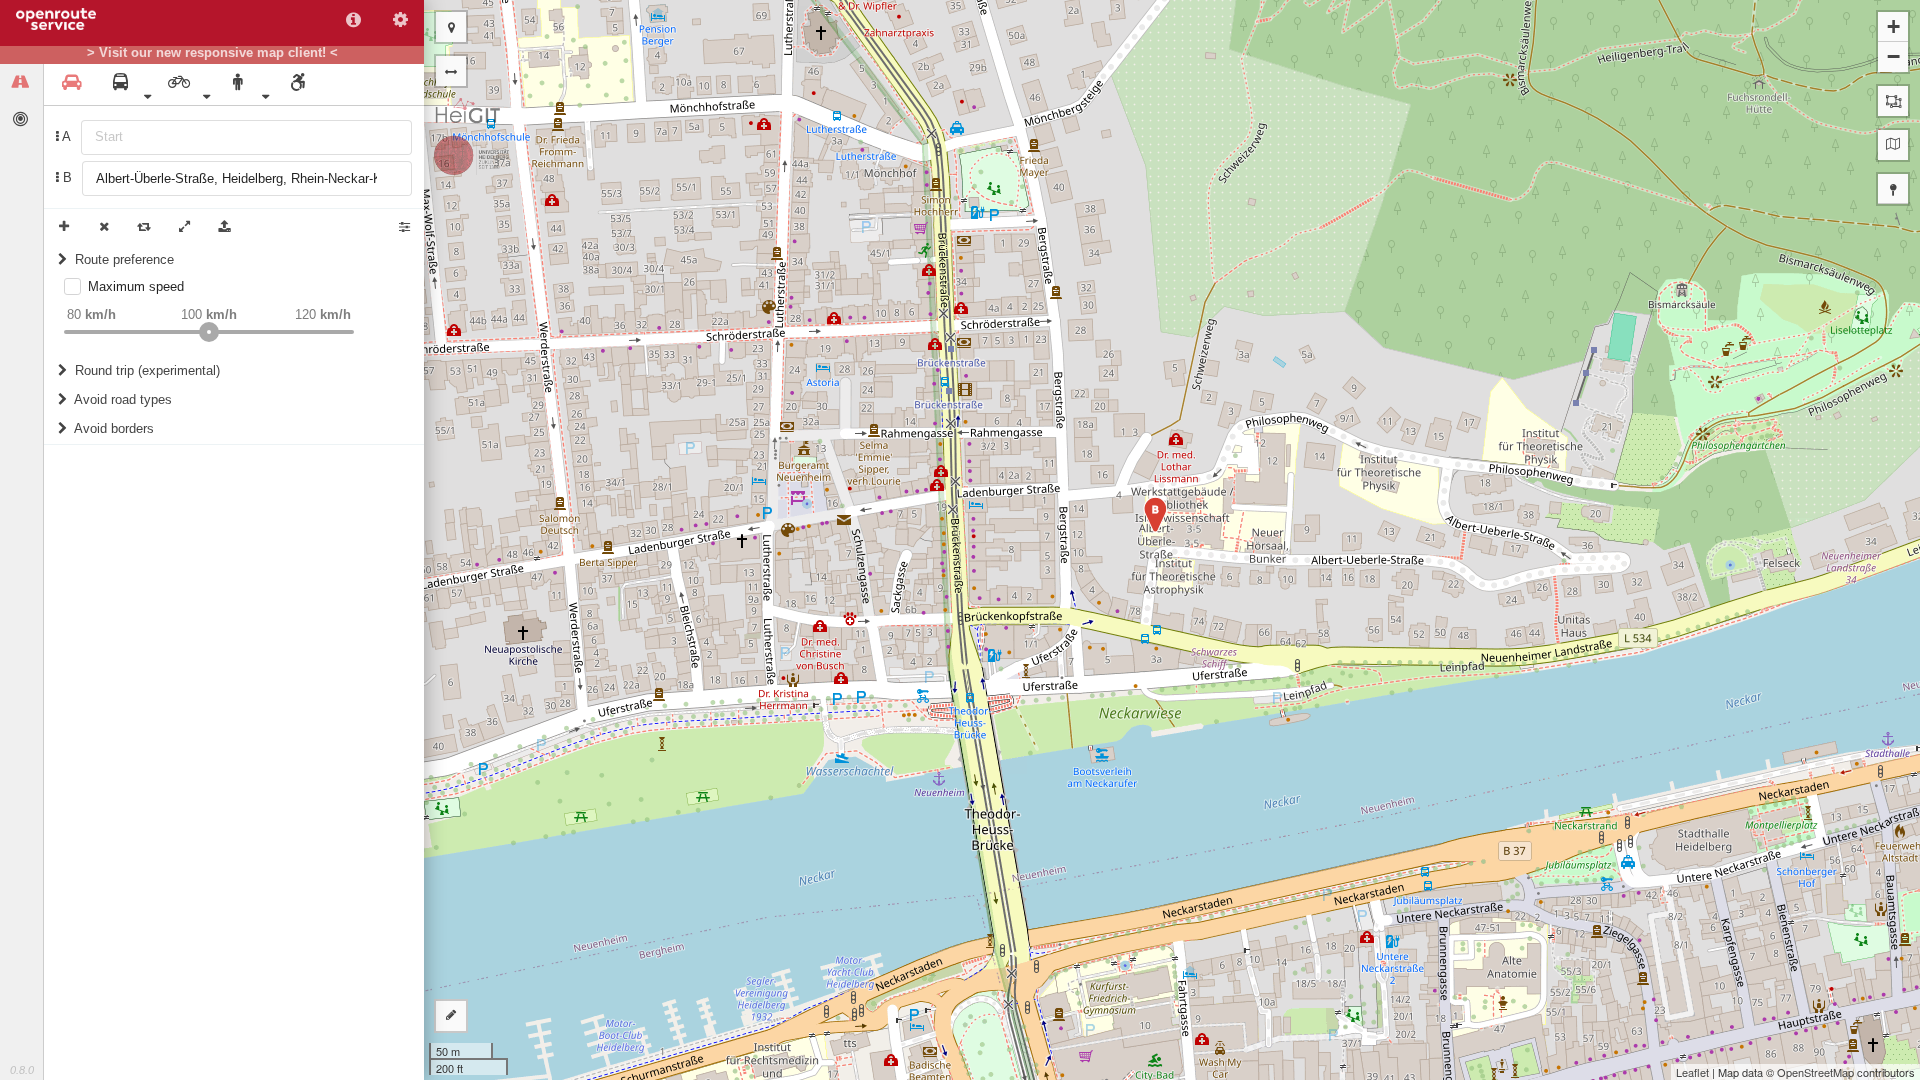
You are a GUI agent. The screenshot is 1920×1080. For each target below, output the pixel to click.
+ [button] (1893, 26)
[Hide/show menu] (451, 71)
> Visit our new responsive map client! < (212, 53)
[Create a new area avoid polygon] (1893, 101)
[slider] (209, 332)
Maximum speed (136, 286)
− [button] (1893, 56)
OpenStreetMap (1815, 1072)
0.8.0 (22, 1070)
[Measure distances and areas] (451, 1016)
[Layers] (1893, 145)
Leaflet (1692, 1072)
